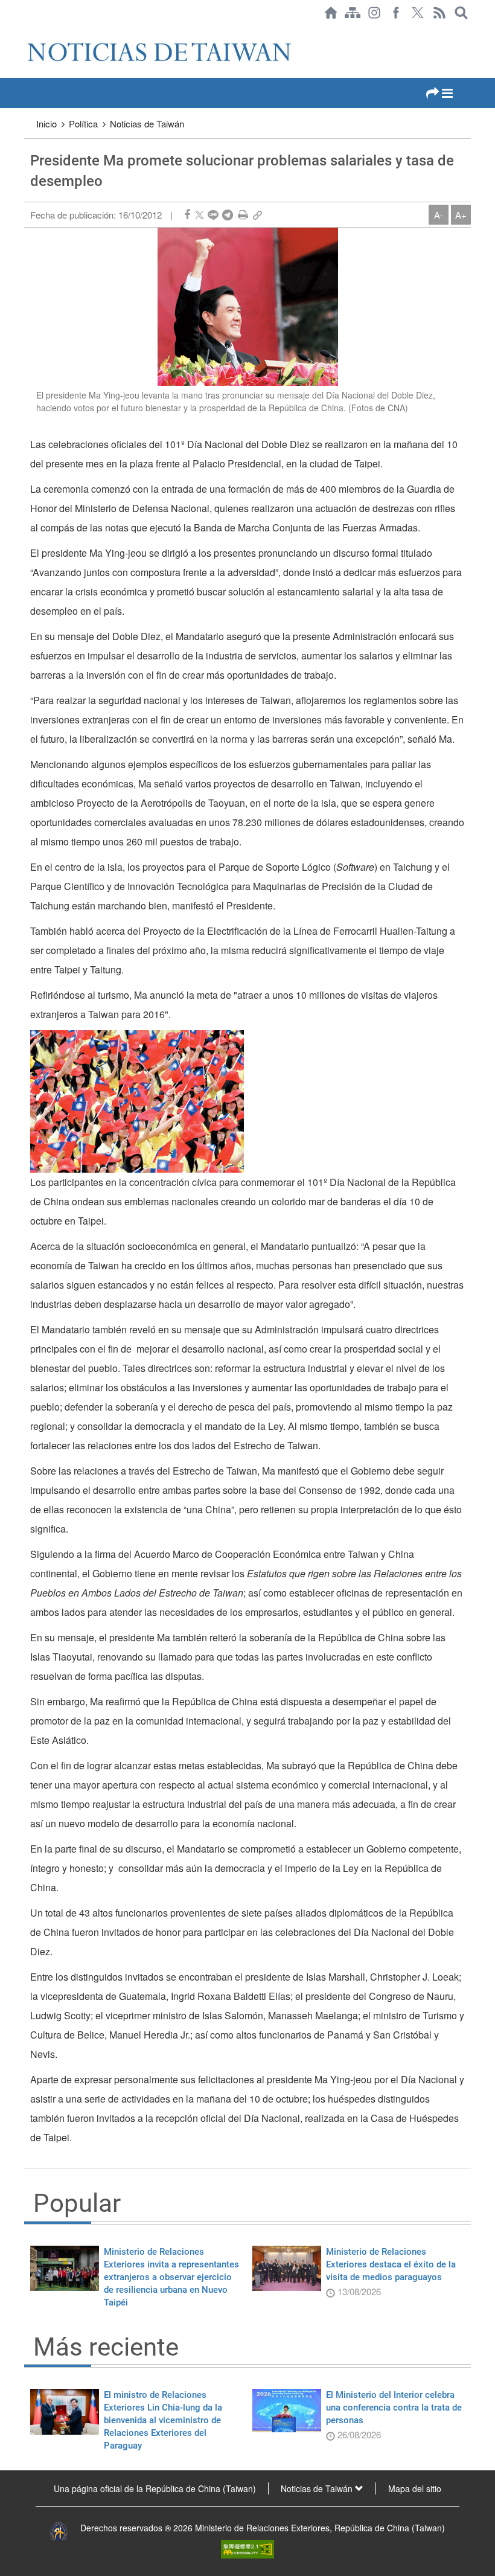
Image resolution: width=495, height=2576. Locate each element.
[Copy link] (257, 215)
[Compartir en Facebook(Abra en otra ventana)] (187, 215)
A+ (461, 215)
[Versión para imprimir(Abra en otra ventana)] (243, 215)
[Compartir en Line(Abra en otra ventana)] (213, 215)
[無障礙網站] (247, 2548)
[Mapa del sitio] (353, 13)
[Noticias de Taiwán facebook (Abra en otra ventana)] (396, 13)
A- (439, 215)
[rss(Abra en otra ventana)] (439, 13)
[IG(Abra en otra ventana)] (374, 13)
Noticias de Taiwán (147, 123)
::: (28, 31)
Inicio (46, 123)
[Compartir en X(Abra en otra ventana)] (200, 215)
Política (83, 123)
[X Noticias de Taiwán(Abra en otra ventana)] (418, 13)
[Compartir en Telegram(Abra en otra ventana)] (228, 215)
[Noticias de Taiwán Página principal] (331, 13)
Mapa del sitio (415, 2488)
